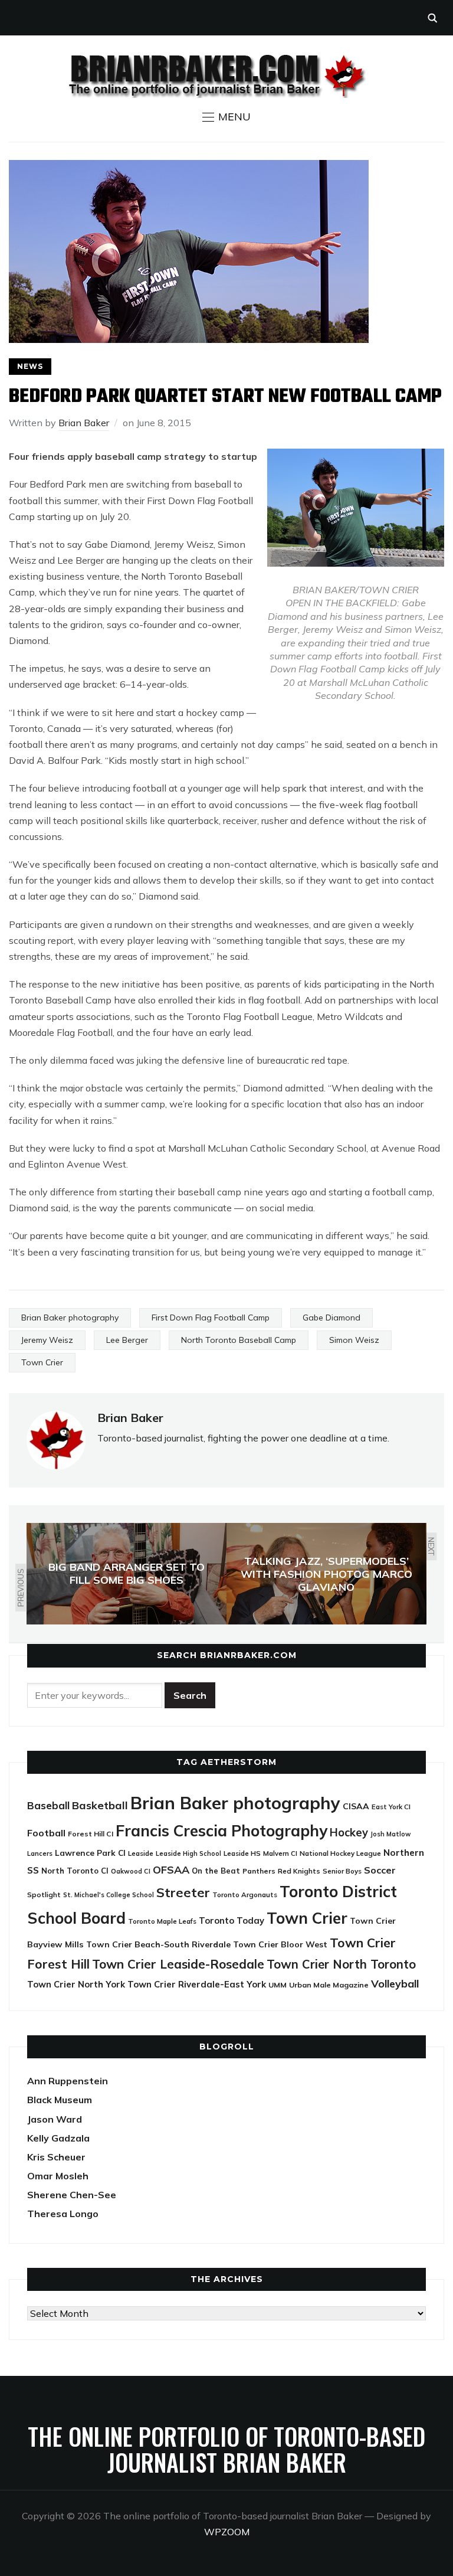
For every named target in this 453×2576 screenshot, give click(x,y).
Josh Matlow (390, 1834)
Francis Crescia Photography (221, 1831)
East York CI (391, 1807)
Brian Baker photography (70, 1318)
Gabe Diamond (331, 1318)
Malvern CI (280, 1853)
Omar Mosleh (58, 2176)
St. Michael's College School (109, 1895)
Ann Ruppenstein (68, 2081)
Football (46, 1833)
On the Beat (216, 1871)
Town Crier (42, 1362)
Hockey (349, 1833)
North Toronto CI (75, 1871)
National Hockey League (340, 1853)
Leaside (141, 1853)
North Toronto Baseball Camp (239, 1340)
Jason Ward (55, 2119)
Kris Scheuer (56, 2157)
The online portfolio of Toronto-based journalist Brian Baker (226, 2449)
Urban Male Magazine (329, 1985)
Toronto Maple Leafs (162, 1921)
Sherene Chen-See (72, 2195)
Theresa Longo (63, 2214)
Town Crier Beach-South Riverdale (158, 1944)
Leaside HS (242, 1853)
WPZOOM (227, 2532)
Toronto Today (232, 1920)
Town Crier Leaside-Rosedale (178, 1964)
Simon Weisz (354, 1340)
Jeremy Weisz (47, 1340)
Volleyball (395, 1983)
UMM (278, 1985)
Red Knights (299, 1871)
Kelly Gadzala (58, 2138)
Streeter (183, 1892)
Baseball (48, 1805)
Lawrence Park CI (90, 1853)
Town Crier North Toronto (341, 1964)
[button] (226, 117)
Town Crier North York (76, 1984)
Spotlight (44, 1895)
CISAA (356, 1806)
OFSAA (171, 1869)
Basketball (100, 1805)
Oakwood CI (131, 1871)
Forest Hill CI (91, 1834)
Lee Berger (127, 1340)
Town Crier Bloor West (280, 1944)
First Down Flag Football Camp (211, 1318)
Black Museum (60, 2100)
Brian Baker (84, 423)
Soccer (380, 1870)
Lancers (40, 1853)
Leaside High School (188, 1853)
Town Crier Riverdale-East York (197, 1984)
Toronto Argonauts (245, 1895)
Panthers (259, 1871)
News (30, 366)
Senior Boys (342, 1871)
